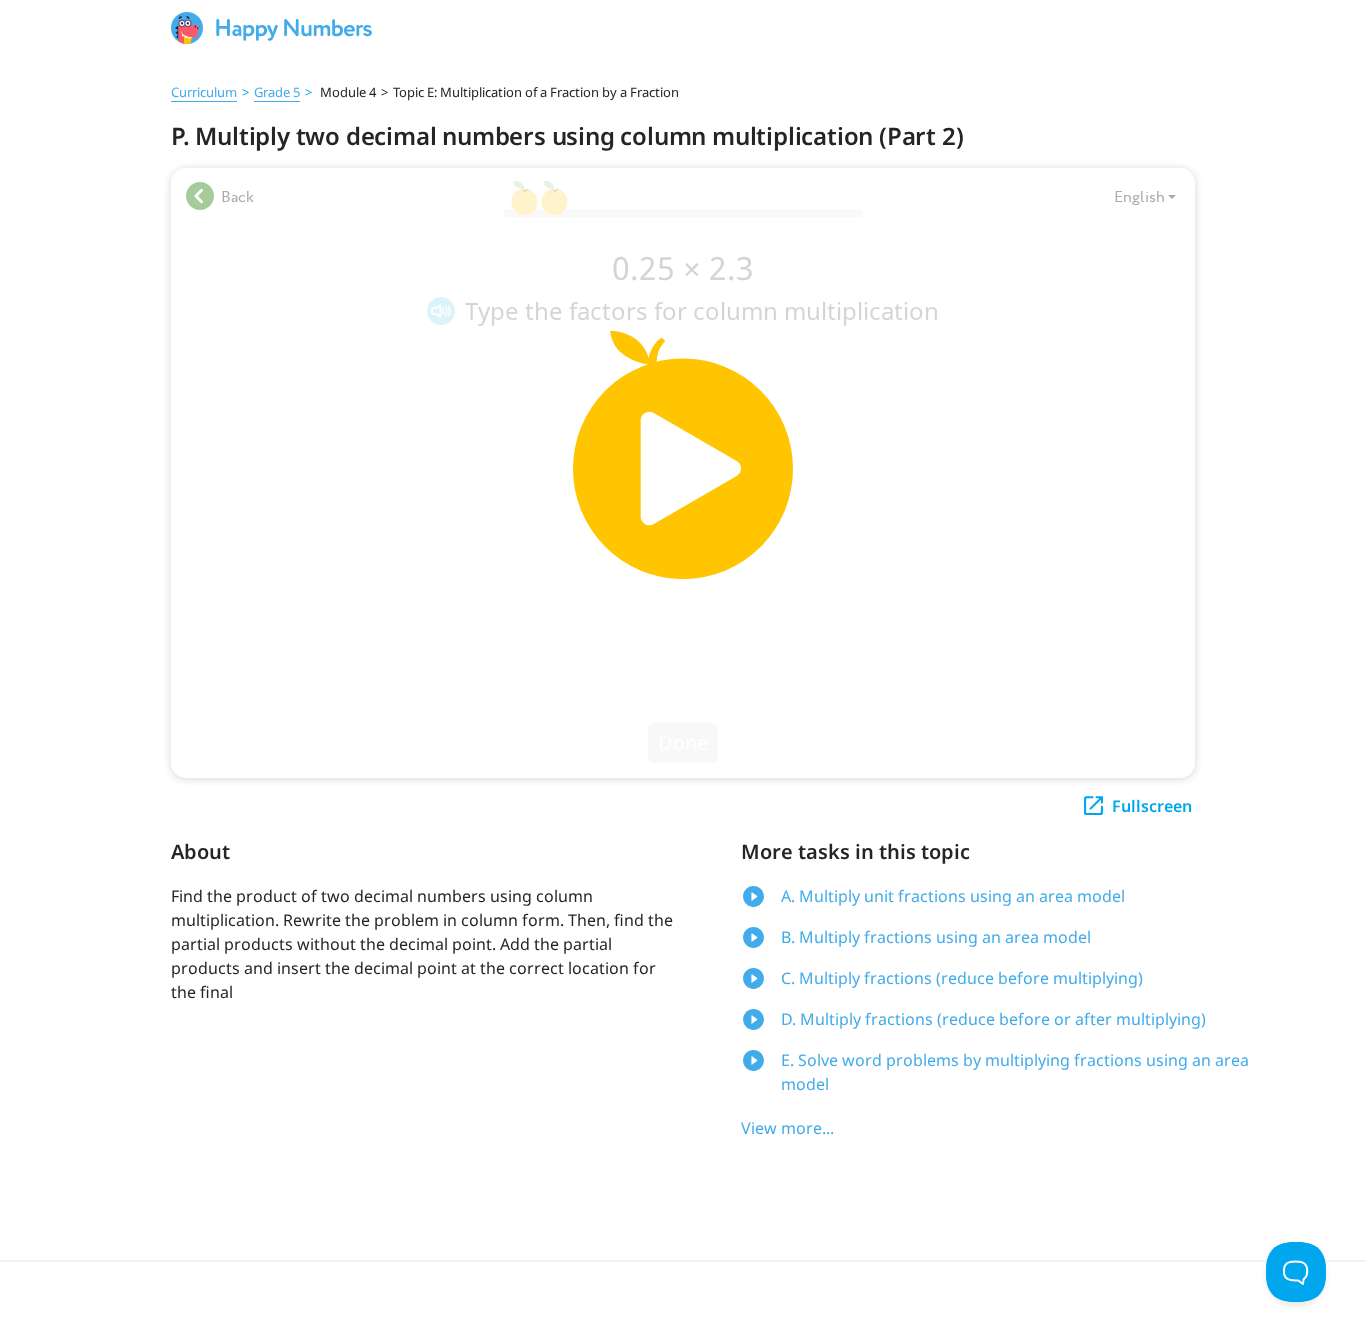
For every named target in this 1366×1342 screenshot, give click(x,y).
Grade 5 (277, 92)
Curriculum (204, 92)
